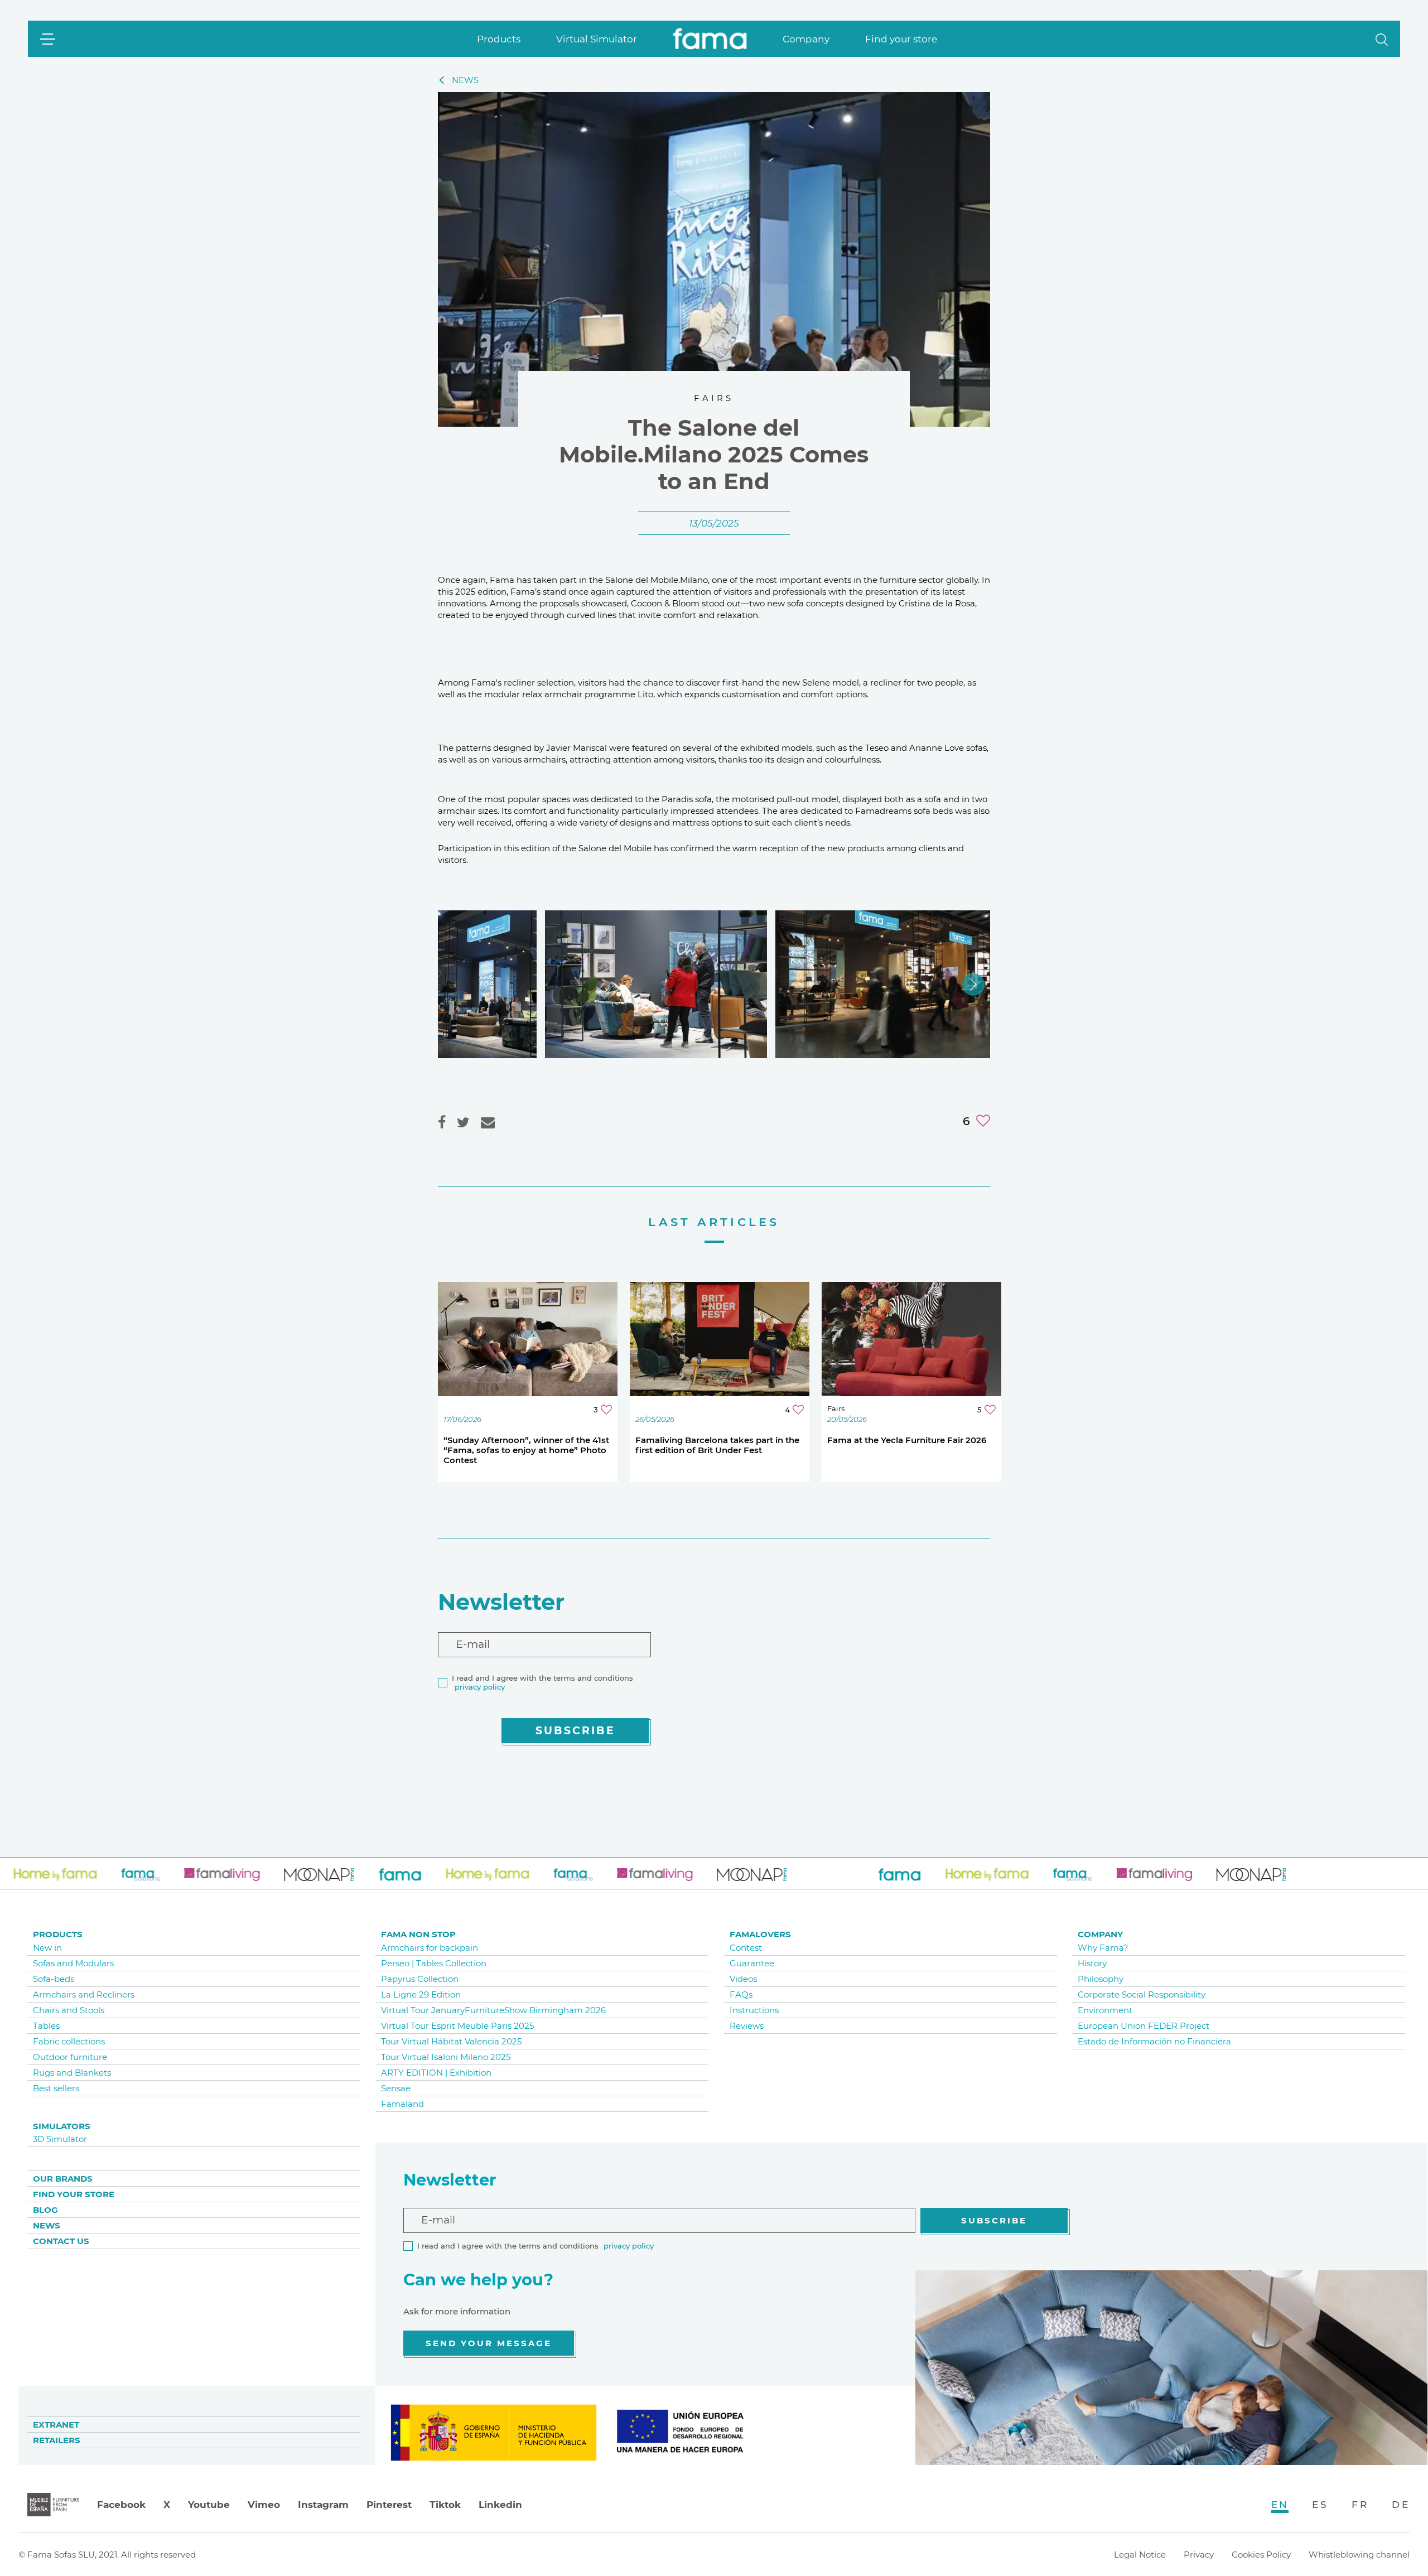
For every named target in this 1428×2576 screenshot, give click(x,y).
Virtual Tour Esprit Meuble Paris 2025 (457, 2026)
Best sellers (56, 2088)
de (1401, 2505)
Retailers (57, 2440)
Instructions (754, 2010)
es (1320, 2505)
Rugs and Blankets (72, 2073)
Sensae (396, 2088)
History (1092, 1963)
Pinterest (389, 2505)
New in (47, 1948)
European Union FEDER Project (1144, 2026)
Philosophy (1101, 1979)
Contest (746, 1948)
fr (1360, 2505)
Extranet (56, 2425)
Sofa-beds (54, 1979)
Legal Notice (1140, 2555)
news (465, 80)
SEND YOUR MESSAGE (489, 2343)
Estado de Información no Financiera (1154, 2041)
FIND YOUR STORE (74, 2194)
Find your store (901, 39)
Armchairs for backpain (430, 1948)
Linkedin (500, 2505)
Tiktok (445, 2505)
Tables (46, 2026)
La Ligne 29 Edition (421, 1994)
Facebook (121, 2505)
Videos (743, 1979)
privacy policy (480, 1687)
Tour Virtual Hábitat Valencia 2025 (451, 2041)
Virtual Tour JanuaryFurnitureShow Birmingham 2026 (493, 2010)
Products (499, 39)
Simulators (62, 2126)
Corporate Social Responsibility (1142, 1994)
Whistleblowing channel (1359, 2555)
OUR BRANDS (63, 2179)
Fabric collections (69, 2041)
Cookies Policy (1261, 2555)
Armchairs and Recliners (84, 1994)
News (47, 2225)
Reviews (747, 2026)
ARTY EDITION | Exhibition (436, 2073)
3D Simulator (60, 2139)
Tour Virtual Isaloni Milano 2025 (446, 2057)
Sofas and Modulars (73, 1963)
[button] (1382, 39)
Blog (45, 2210)
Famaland (402, 2104)
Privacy (1199, 2555)
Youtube (209, 2505)
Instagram (323, 2505)
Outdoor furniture (70, 2057)
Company (806, 39)
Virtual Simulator (597, 39)
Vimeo (264, 2505)
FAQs (741, 1994)
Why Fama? (1103, 1948)
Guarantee (752, 1963)
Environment (1105, 2010)
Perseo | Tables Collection (434, 1963)
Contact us (61, 2241)
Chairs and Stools (69, 2010)
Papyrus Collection (420, 1979)
